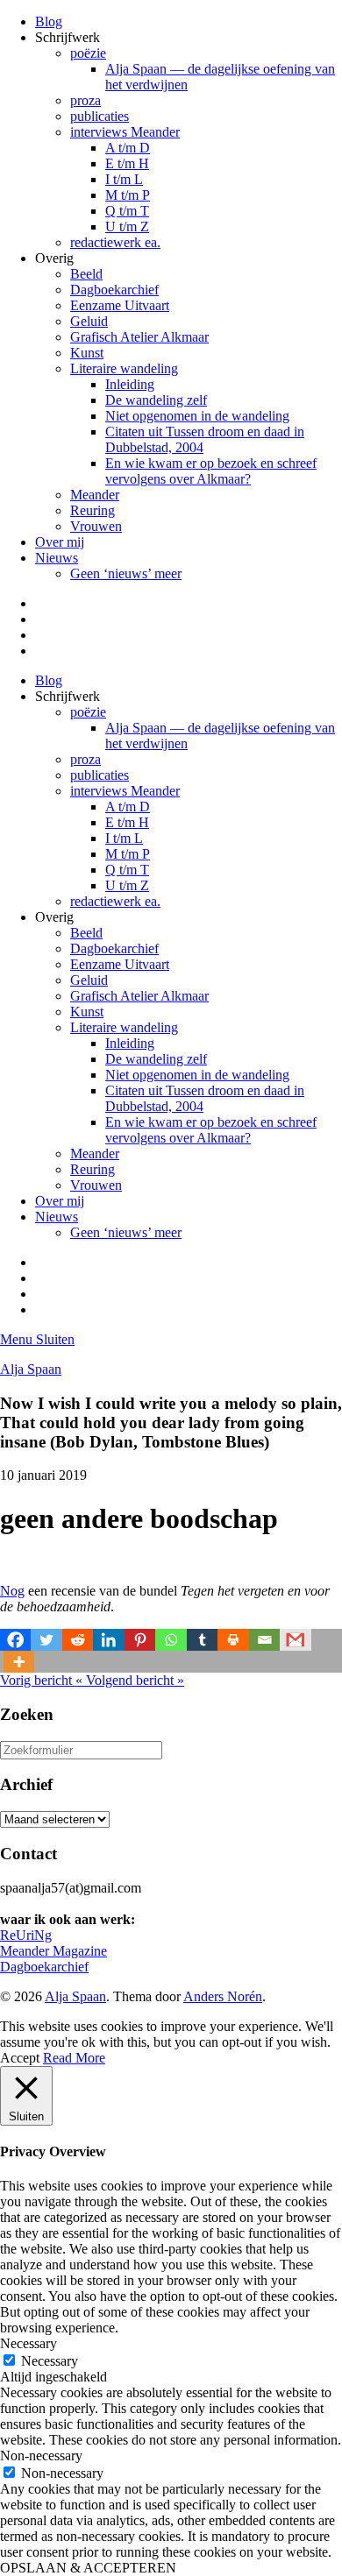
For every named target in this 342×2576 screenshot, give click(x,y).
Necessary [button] (28, 2343)
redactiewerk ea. (115, 242)
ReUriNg (26, 1935)
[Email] (264, 1640)
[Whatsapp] (171, 1640)
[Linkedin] (108, 1640)
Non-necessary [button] (41, 2456)
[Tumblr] (202, 1640)
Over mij (60, 542)
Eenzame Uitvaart (120, 305)
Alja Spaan (31, 1369)
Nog (12, 1591)
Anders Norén (223, 1996)
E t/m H (127, 163)
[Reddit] (78, 1640)
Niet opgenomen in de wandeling (197, 416)
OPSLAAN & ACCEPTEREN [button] (88, 2568)
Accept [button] (20, 2058)
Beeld (86, 274)
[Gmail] (295, 1640)
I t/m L (124, 179)
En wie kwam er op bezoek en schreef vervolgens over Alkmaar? (211, 471)
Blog (49, 21)
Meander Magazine (53, 1951)
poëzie (88, 53)
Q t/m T (127, 211)
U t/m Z (127, 226)
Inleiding (130, 384)
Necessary (50, 2361)
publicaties (100, 116)
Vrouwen (96, 526)
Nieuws (57, 558)
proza (85, 100)
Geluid (89, 321)
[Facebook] (15, 1640)
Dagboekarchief (114, 290)
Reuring (93, 510)
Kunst (87, 353)
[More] (19, 1662)
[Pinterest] (140, 1640)
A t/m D (128, 148)
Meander (95, 495)
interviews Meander (125, 132)
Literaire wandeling (124, 368)
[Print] (233, 1640)
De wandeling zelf (156, 400)
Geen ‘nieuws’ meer (126, 573)
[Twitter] (46, 1640)
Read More (74, 2058)
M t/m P (128, 195)
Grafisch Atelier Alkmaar (139, 337)
